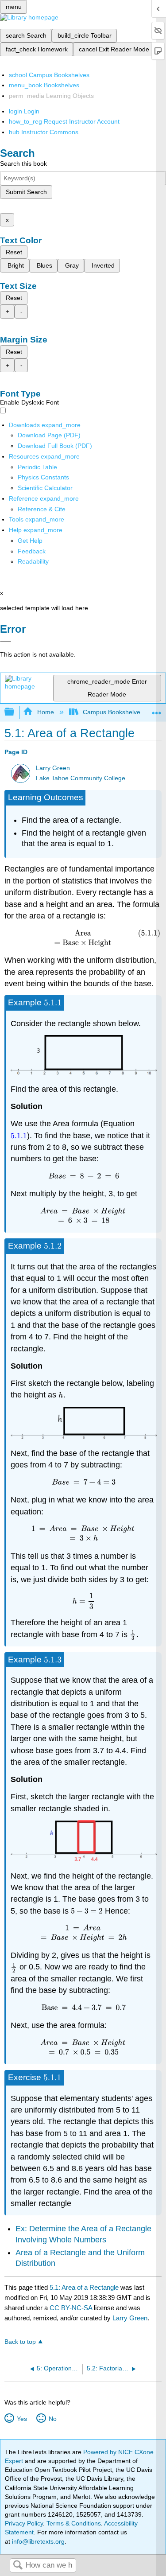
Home (45, 712)
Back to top (20, 2342)
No (52, 2419)
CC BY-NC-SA (72, 2308)
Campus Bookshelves (113, 712)
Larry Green (53, 768)
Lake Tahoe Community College (81, 778)
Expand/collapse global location (157, 710)
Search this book (23, 163)
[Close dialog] (6, 642)
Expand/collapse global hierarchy (15, 712)
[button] (32, 551)
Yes (22, 2419)
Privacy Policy (24, 2523)
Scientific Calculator (45, 488)
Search (18, 2566)
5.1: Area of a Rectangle (84, 2287)
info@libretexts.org (37, 2541)
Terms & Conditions (74, 2523)
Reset (14, 252)
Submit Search (26, 192)
